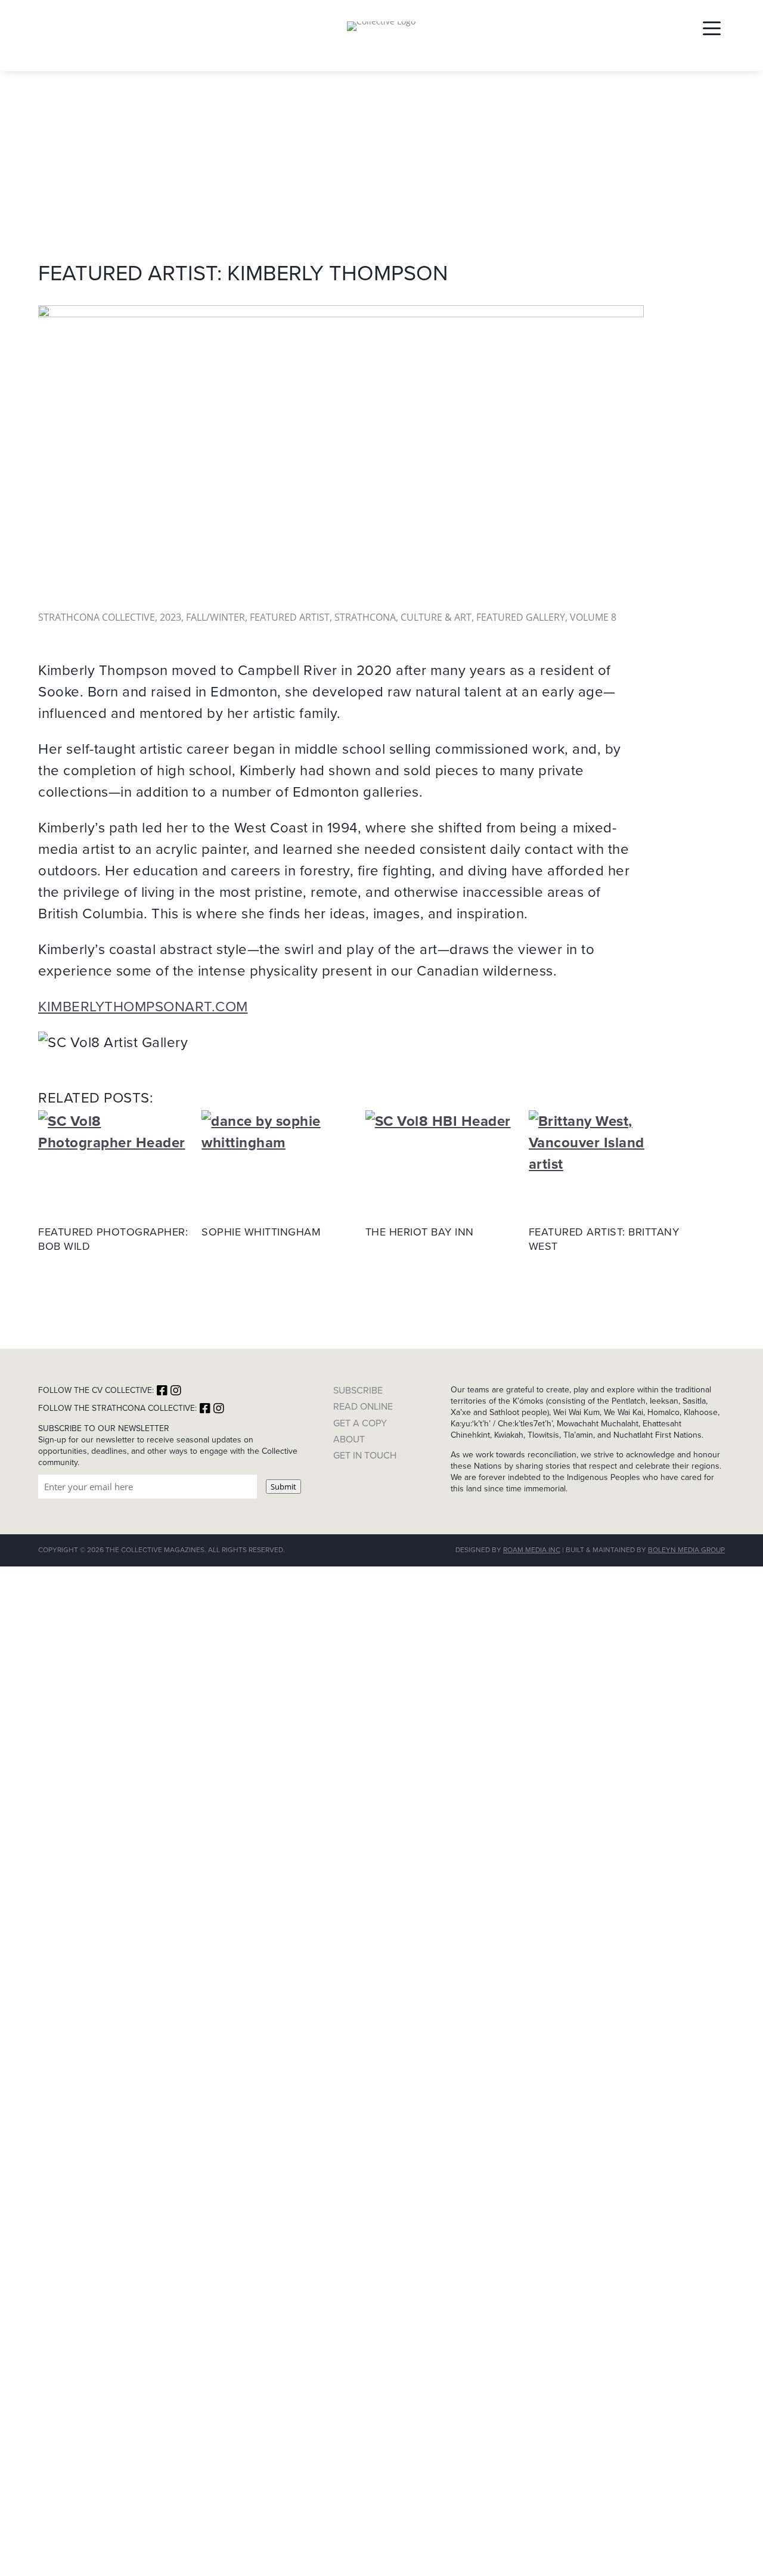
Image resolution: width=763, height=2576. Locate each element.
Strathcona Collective (97, 617)
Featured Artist (290, 617)
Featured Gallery (521, 617)
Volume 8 (593, 617)
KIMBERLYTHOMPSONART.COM (143, 1007)
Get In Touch (365, 1455)
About (349, 1439)
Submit (283, 1487)
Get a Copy (360, 1423)
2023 (170, 617)
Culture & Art (436, 617)
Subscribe (358, 1390)
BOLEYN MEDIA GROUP (686, 1550)
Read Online (363, 1406)
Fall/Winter (215, 617)
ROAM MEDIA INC (532, 1550)
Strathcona (365, 617)
